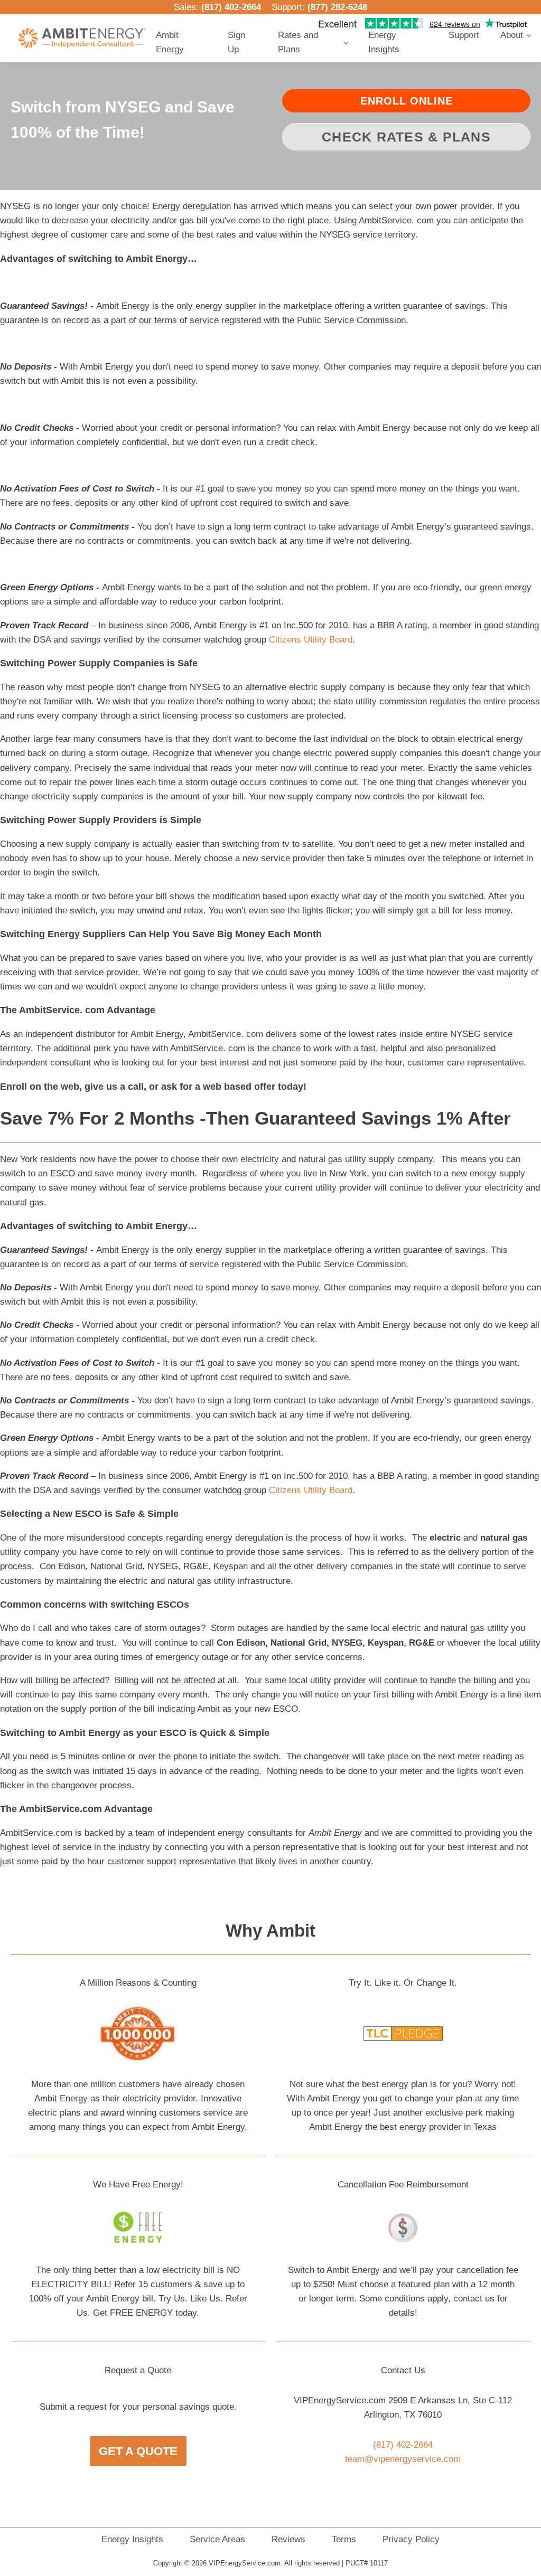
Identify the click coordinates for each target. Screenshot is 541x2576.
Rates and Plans (298, 42)
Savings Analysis (267, 163)
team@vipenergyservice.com (403, 2459)
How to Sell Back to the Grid (285, 179)
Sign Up (236, 42)
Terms (344, 2539)
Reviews (288, 2539)
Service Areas (217, 2539)
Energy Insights (384, 42)
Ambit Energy (170, 42)
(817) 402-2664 (231, 7)
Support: (319, 7)
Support (464, 35)
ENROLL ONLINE (407, 101)
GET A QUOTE (138, 2451)
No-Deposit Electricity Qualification (294, 119)
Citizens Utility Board (311, 640)
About (512, 35)
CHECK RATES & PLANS (406, 137)
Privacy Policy (411, 2539)
